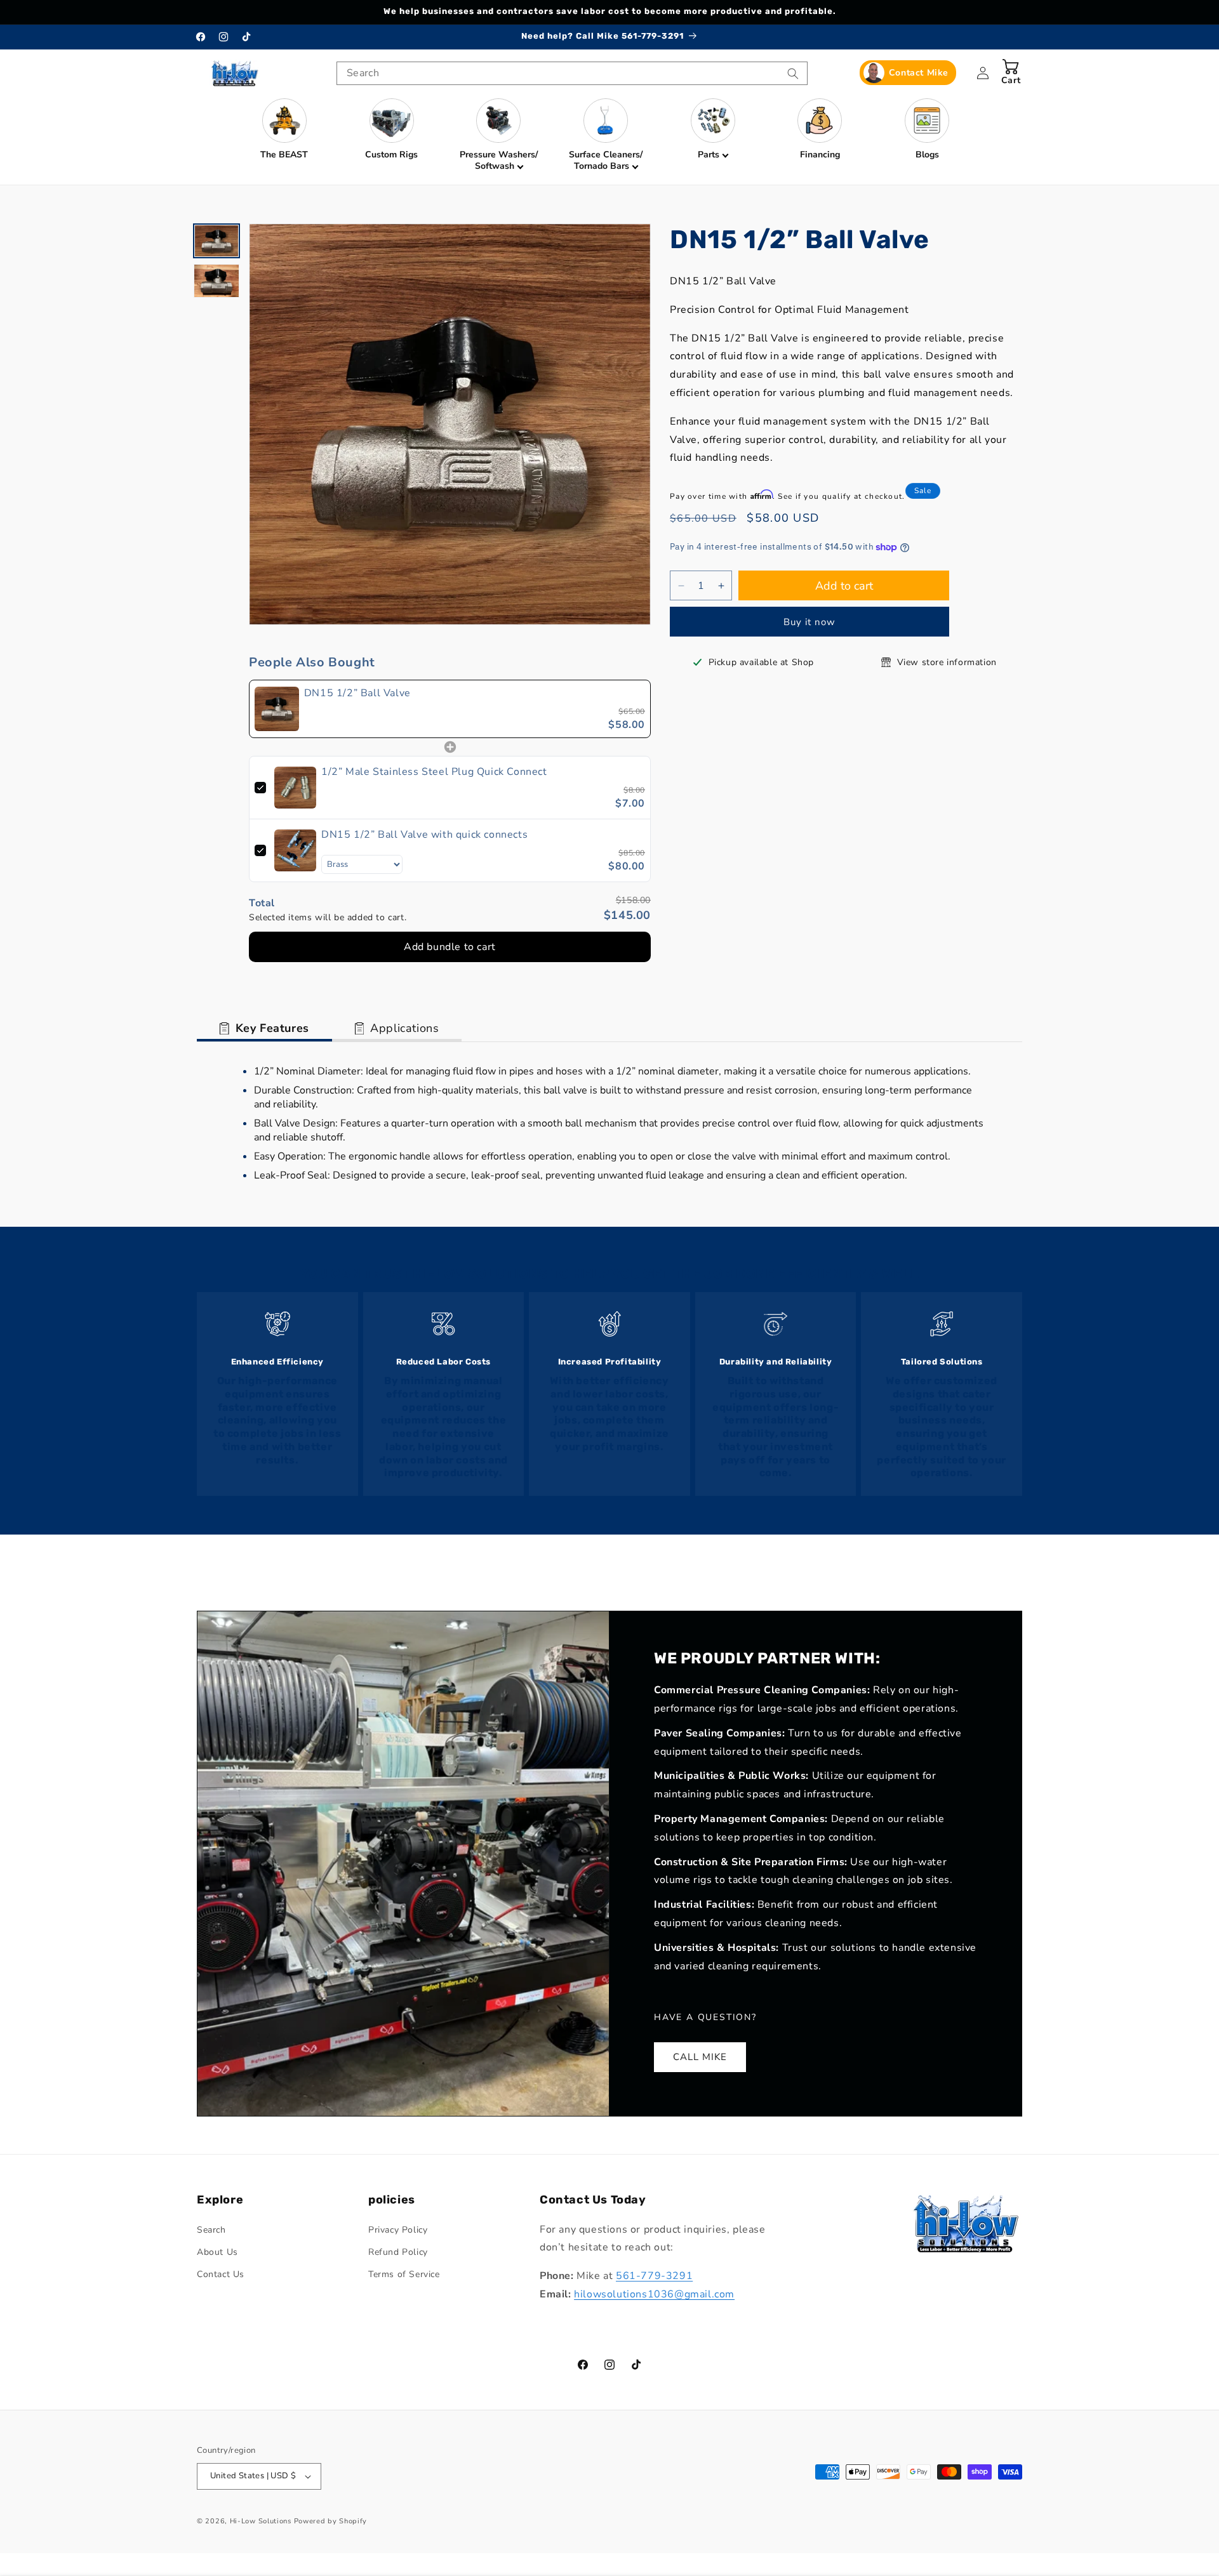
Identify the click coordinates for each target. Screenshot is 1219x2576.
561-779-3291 (654, 2276)
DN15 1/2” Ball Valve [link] (357, 693)
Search (211, 2230)
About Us (217, 2252)
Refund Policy (398, 2252)
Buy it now (809, 623)
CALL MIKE (700, 2057)
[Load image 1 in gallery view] (216, 241)
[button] (499, 135)
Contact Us (221, 2274)
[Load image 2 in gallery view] (216, 281)
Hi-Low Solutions (261, 2521)
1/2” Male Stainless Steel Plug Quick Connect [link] (434, 772)
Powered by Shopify (331, 2521)
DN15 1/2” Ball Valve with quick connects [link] (424, 835)
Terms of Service (404, 2274)
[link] (277, 709)
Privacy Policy (398, 2230)
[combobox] (572, 73)
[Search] (793, 74)
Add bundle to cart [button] (450, 947)
